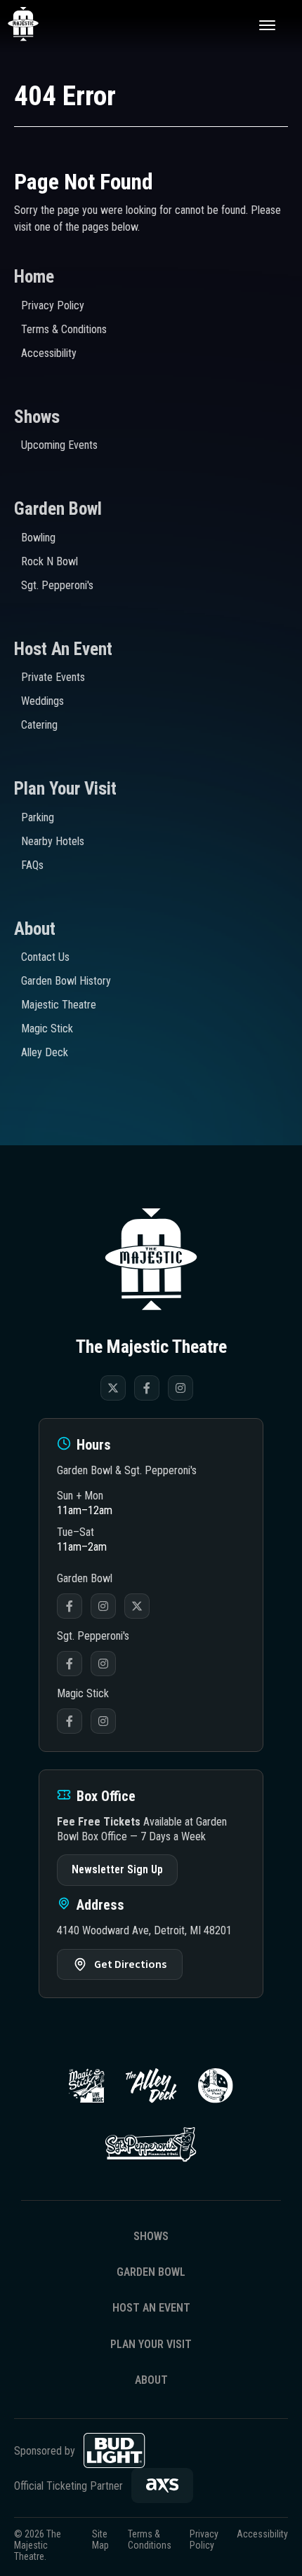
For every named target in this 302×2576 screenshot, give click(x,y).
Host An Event (63, 649)
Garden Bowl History (66, 981)
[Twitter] (113, 1388)
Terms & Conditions (64, 329)
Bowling (38, 538)
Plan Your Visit (65, 789)
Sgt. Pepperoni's (57, 585)
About (35, 929)
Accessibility (49, 353)
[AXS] (162, 2486)
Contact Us (45, 957)
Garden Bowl (58, 509)
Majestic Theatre (59, 1005)
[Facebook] (147, 1388)
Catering (39, 725)
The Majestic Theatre (39, 25)
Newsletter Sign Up (117, 1869)
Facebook (70, 1606)
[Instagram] (180, 1388)
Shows (37, 417)
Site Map (100, 2540)
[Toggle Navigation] (267, 25)
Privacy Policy (53, 305)
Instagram (103, 1606)
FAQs (32, 865)
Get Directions (130, 1964)
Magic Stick (47, 1029)
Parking (38, 817)
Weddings (42, 701)
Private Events (53, 677)
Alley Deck (45, 1052)
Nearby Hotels (53, 841)
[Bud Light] (114, 2450)
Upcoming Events (59, 445)
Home (34, 277)
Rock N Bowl (50, 561)
